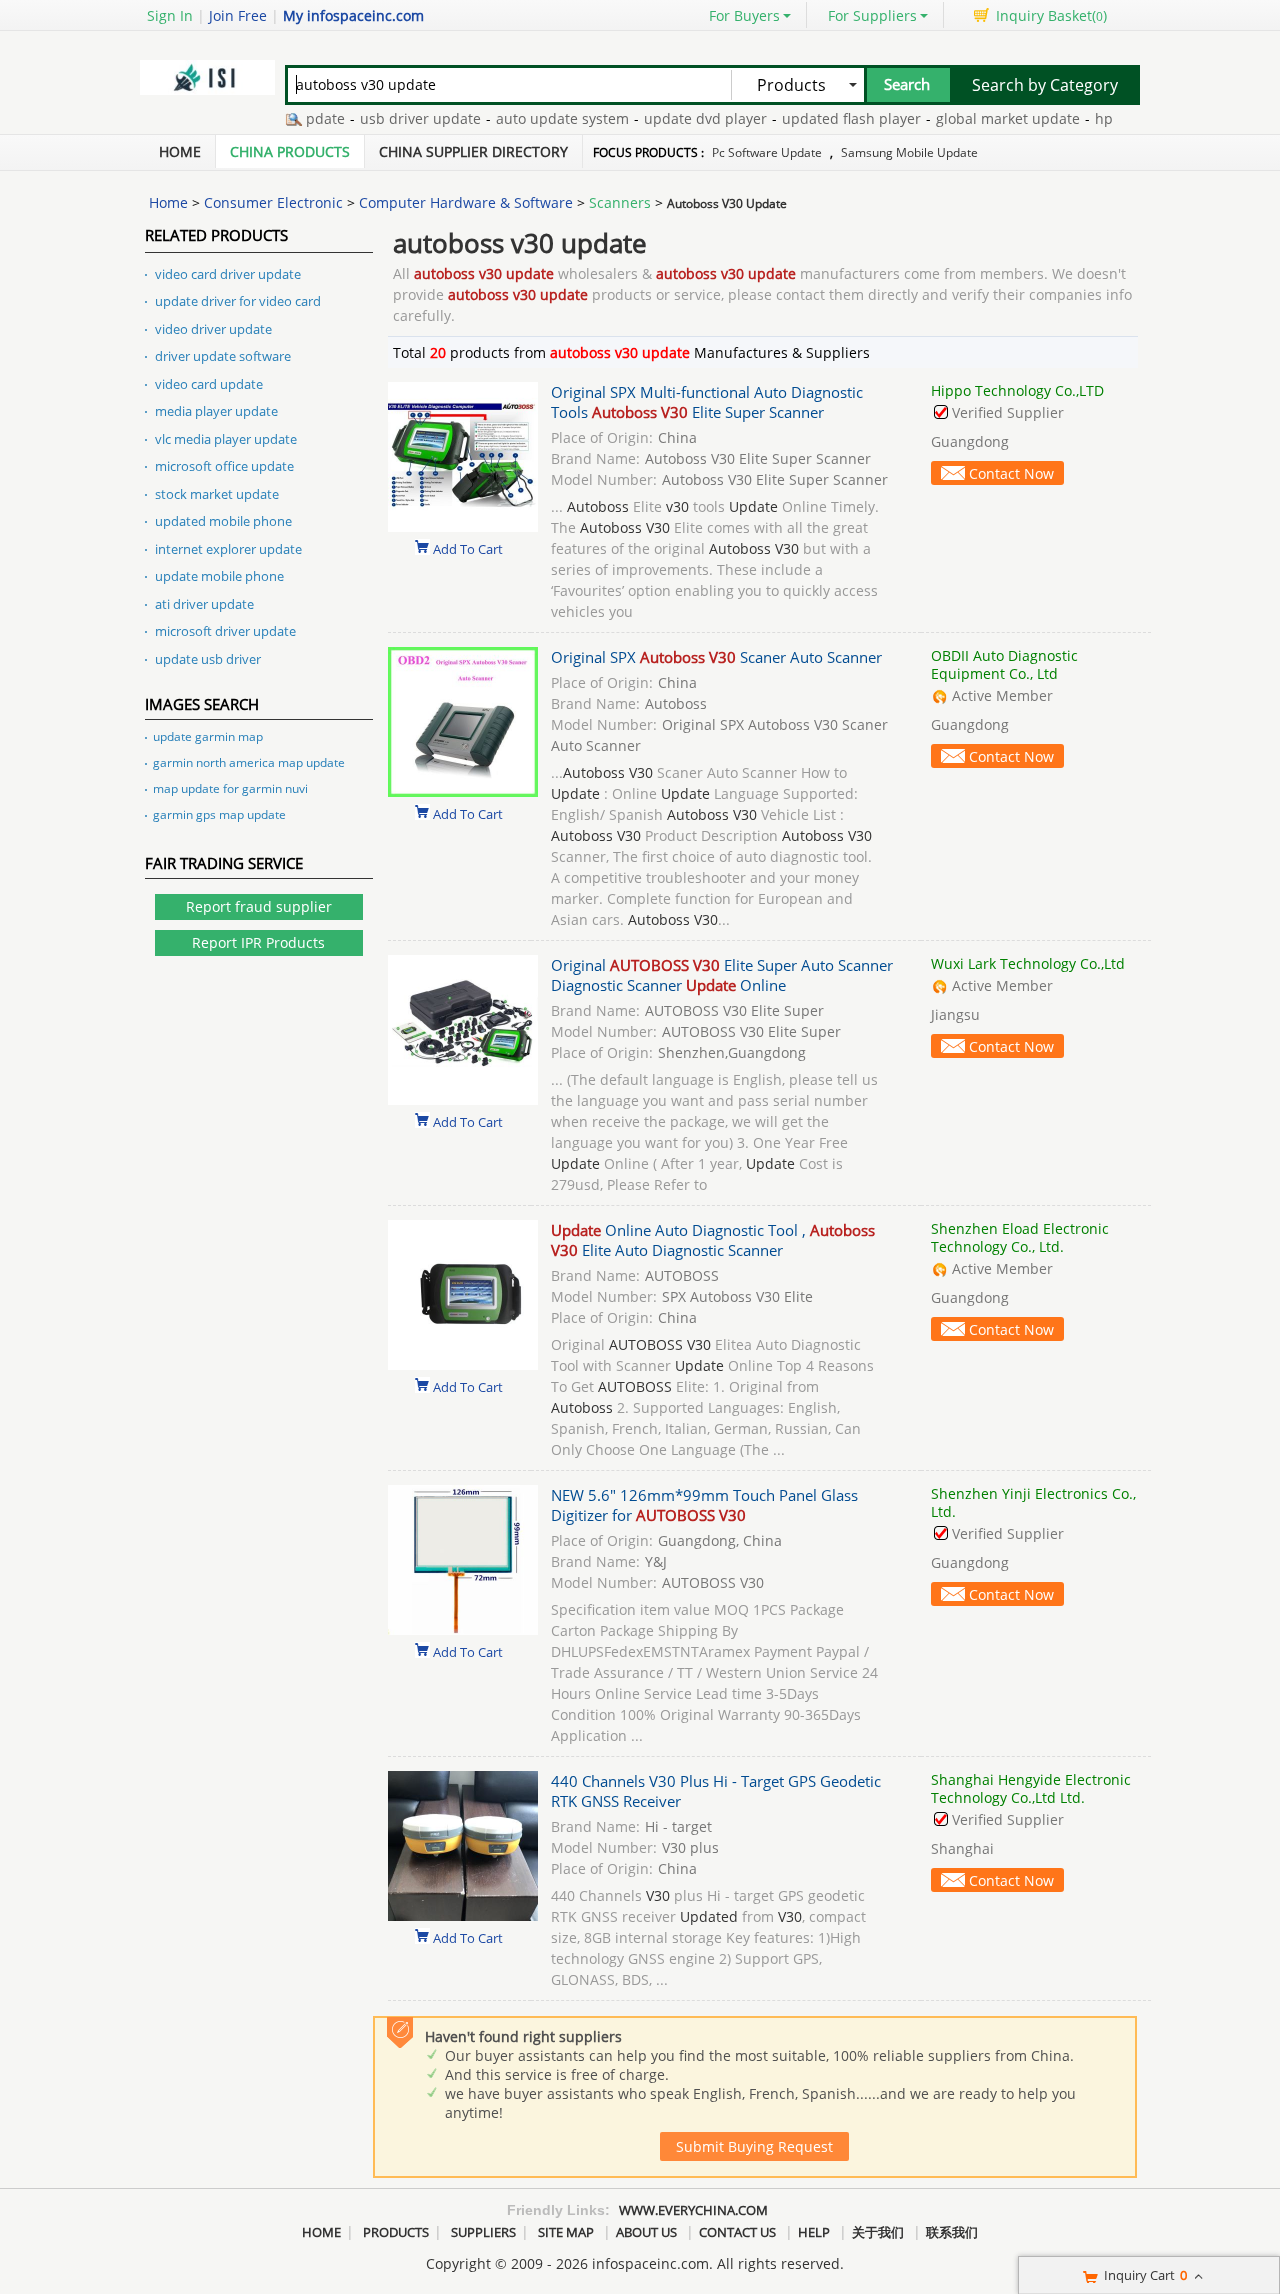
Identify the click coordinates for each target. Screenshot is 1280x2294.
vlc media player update (226, 439)
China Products (290, 151)
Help (814, 2232)
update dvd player (679, 118)
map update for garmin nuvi (230, 788)
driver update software (223, 356)
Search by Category (1045, 85)
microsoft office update (224, 466)
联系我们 (952, 2232)
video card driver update (228, 274)
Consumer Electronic (273, 202)
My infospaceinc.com (353, 15)
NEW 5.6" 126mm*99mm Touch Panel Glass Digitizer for (704, 1505)
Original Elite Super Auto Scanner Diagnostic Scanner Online (722, 975)
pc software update (767, 152)
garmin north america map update (249, 762)
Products (396, 2232)
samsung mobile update (909, 152)
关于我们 (878, 2232)
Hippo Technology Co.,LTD (1017, 390)
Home (180, 151)
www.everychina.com (693, 2210)
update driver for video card (238, 301)
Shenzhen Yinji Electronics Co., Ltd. (1033, 1502)
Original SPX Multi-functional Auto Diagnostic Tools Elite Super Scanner (707, 402)
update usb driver (208, 659)
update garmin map (208, 736)
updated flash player (825, 118)
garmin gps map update (219, 814)
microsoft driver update (225, 631)
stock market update (217, 494)
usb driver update (394, 118)
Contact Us (737, 2232)
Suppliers (483, 2232)
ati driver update (204, 604)
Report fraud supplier (259, 906)
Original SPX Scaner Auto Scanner (716, 657)
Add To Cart (468, 548)
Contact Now (1011, 473)
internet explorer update (228, 549)
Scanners (620, 202)
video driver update (213, 329)
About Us (646, 2232)
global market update (982, 118)
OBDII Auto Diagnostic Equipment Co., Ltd (1004, 664)
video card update (209, 384)
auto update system (536, 118)
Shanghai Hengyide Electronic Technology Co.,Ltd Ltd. (1031, 1788)
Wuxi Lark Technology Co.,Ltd (1028, 963)
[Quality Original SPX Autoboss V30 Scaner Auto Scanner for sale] (463, 791)
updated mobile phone (223, 521)
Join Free (238, 15)
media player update (216, 411)
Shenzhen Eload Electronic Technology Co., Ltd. (1020, 1237)
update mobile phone (219, 576)
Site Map (566, 2232)
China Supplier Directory (473, 151)
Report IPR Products (258, 942)
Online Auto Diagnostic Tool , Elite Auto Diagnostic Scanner (713, 1240)
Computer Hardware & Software (466, 202)
